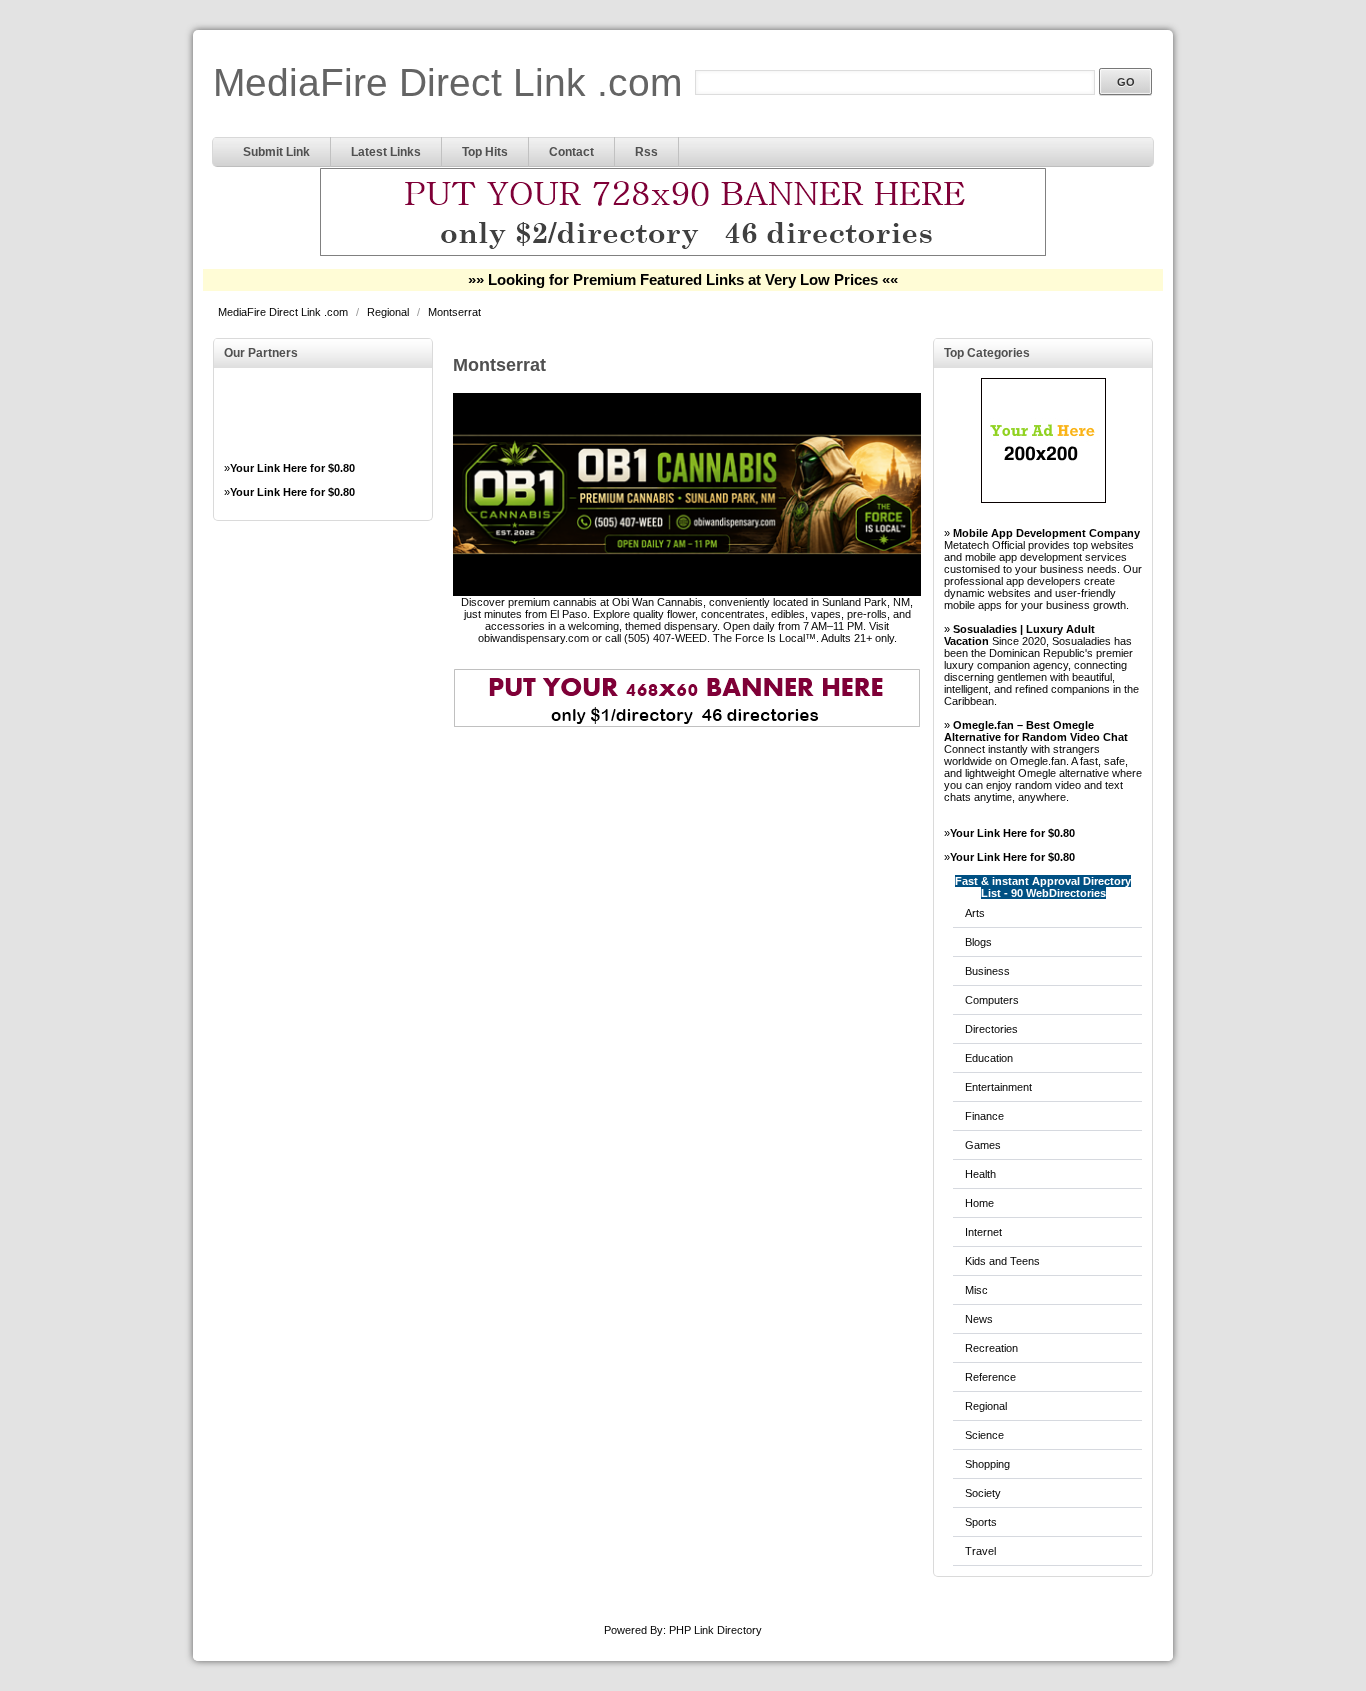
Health (980, 1174)
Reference (990, 1377)
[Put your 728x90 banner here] (683, 253)
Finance (984, 1116)
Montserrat (454, 312)
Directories (991, 1029)
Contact (571, 152)
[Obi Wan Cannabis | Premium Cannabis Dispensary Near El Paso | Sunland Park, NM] (687, 592)
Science (984, 1435)
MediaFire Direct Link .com (447, 82)
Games (983, 1145)
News (979, 1319)
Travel (980, 1551)
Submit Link (276, 152)
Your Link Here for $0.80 (292, 468)
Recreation (991, 1348)
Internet (983, 1232)
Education (989, 1058)
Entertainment (998, 1087)
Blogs (978, 942)
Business (987, 971)
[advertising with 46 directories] (1043, 499)
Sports (981, 1522)
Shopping (987, 1464)
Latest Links (386, 152)
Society (983, 1493)
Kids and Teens (1002, 1261)
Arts (975, 913)
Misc (976, 1290)
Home (979, 1203)
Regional (389, 312)
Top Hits (485, 152)
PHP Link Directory (715, 1630)
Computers (992, 1000)
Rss (646, 152)
